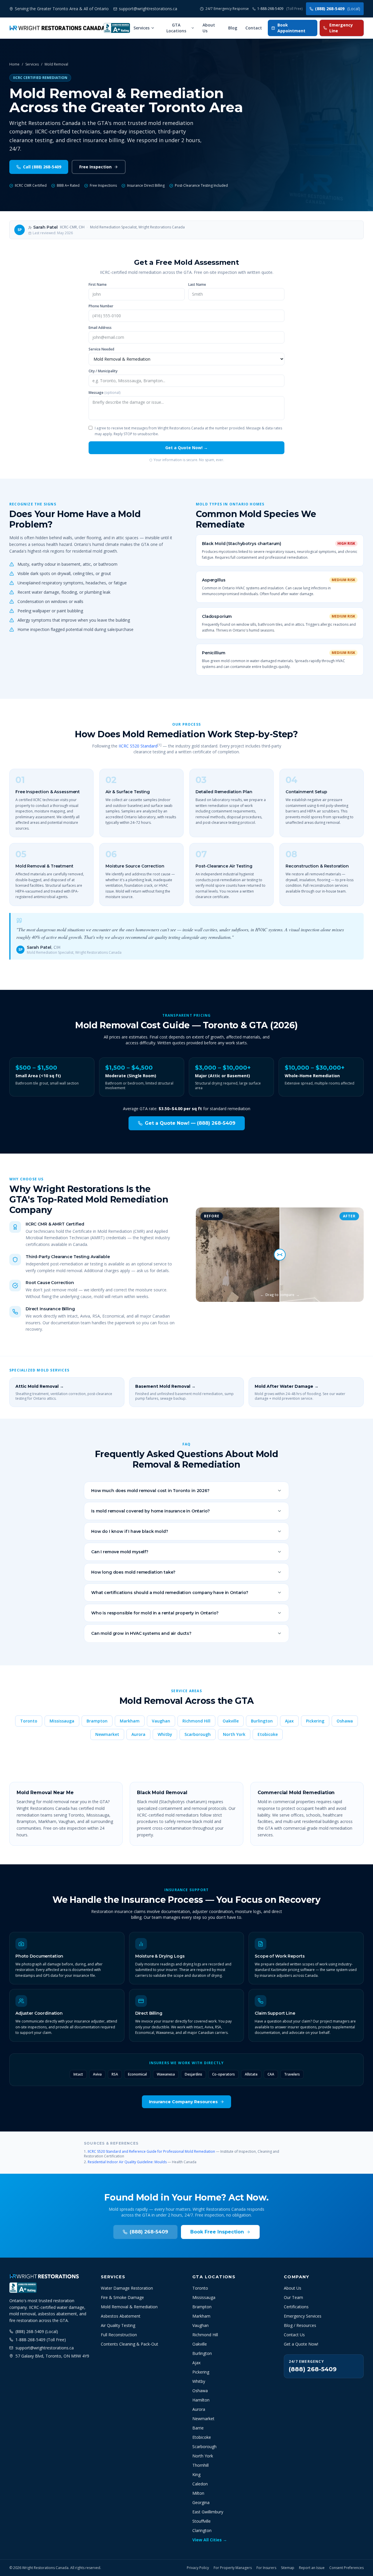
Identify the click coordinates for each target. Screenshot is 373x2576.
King (196, 2474)
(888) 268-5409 (338, 9)
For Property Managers (233, 2568)
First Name (98, 285)
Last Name (197, 285)
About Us (209, 28)
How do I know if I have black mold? (130, 1531)
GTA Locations (176, 28)
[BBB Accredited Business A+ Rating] (117, 28)
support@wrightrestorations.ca (45, 2348)
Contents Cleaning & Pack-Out (130, 2344)
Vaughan (161, 1721)
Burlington (262, 1721)
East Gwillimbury (208, 2512)
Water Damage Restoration (127, 2288)
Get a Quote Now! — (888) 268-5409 (190, 1123)
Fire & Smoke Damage (122, 2297)
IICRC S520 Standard (138, 746)
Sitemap (288, 2568)
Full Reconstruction (119, 2335)
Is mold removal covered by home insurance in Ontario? (151, 1511)
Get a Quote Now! (301, 2344)
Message (104, 393)
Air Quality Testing (118, 2325)
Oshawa (345, 1721)
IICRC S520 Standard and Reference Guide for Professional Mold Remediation (151, 2151)
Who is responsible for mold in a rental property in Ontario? (155, 1613)
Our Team (293, 2297)
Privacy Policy (198, 2568)
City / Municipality (103, 371)
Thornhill (200, 2465)
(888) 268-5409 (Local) (37, 2331)
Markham (130, 1721)
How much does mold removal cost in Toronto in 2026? (150, 1491)
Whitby (165, 1734)
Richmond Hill (196, 1721)
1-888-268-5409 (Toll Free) (41, 2340)
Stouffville (202, 2521)
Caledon (200, 2484)
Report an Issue (312, 2568)
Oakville (231, 1721)
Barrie (198, 2428)
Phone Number (101, 306)
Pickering (315, 1721)
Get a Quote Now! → (186, 448)
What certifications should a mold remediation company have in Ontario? (170, 1593)
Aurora (138, 1734)
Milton (198, 2493)
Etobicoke (268, 1734)
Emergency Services (303, 2316)
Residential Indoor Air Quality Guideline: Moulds (127, 2162)
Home (14, 64)
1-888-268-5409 (280, 9)
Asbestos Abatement (121, 2316)
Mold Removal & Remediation (129, 2307)
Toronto (29, 1721)
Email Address (100, 328)
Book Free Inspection (217, 2232)
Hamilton (201, 2400)
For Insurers (266, 2568)
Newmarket (107, 1734)
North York (234, 1734)
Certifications (296, 2307)
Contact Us (294, 2335)
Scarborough (198, 1734)
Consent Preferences (346, 2568)
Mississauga (62, 1721)
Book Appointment (291, 28)
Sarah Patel (45, 227)
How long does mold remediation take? (133, 1572)
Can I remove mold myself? (120, 1552)
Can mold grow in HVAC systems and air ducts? (141, 1633)
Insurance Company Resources (183, 2102)
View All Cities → (210, 2540)
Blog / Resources (300, 2325)
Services (141, 28)
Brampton (97, 1721)
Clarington (202, 2530)
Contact (254, 28)
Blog (233, 28)
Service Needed (101, 349)
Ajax (289, 1721)
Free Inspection (95, 167)
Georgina (201, 2502)
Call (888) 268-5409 (42, 167)
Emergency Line (341, 28)
